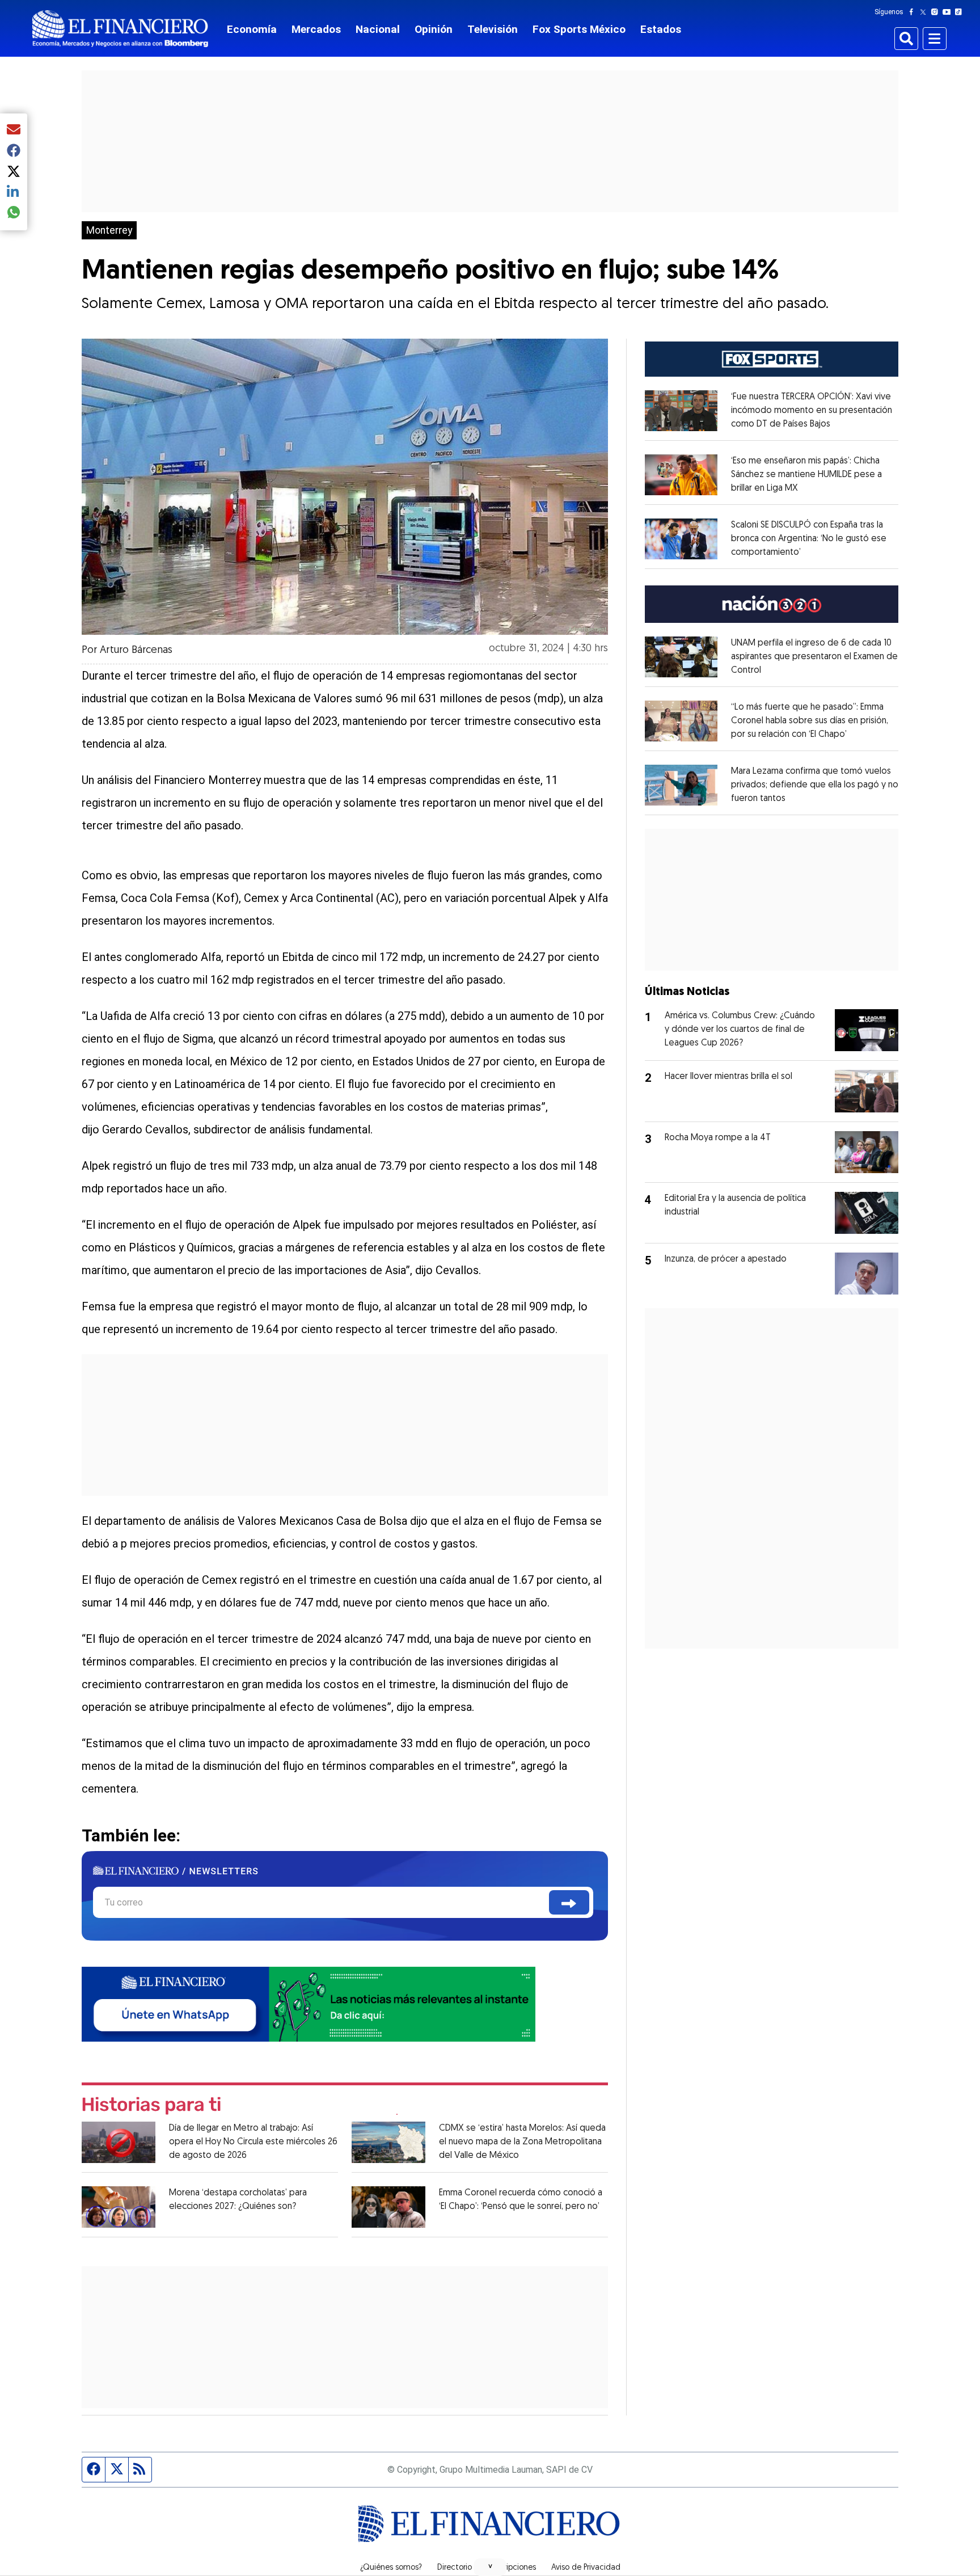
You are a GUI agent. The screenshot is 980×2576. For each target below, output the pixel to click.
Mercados (316, 29)
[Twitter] (925, 12)
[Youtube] (949, 12)
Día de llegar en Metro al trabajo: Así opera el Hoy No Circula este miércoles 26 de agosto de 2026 (253, 2142)
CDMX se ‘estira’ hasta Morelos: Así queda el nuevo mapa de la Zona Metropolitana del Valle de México (522, 2142)
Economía (252, 29)
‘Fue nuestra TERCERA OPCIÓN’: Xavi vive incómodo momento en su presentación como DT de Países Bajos (812, 411)
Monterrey (109, 230)
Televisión (493, 29)
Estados (661, 29)
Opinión (434, 29)
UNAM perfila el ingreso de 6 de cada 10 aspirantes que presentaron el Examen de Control (814, 657)
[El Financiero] (120, 29)
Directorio (455, 2568)
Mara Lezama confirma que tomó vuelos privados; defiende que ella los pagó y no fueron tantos (815, 785)
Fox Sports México (579, 29)
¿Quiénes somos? (391, 2568)
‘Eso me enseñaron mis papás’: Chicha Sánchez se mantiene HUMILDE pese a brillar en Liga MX (806, 475)
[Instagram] (937, 12)
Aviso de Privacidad (586, 2568)
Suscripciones (512, 2568)
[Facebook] (914, 12)
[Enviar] (569, 1902)
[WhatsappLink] (309, 2003)
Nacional (378, 29)
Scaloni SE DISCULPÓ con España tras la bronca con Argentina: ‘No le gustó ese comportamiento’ (809, 539)
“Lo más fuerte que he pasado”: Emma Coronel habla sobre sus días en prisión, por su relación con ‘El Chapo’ (810, 721)
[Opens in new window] (681, 411)
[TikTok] (961, 12)
